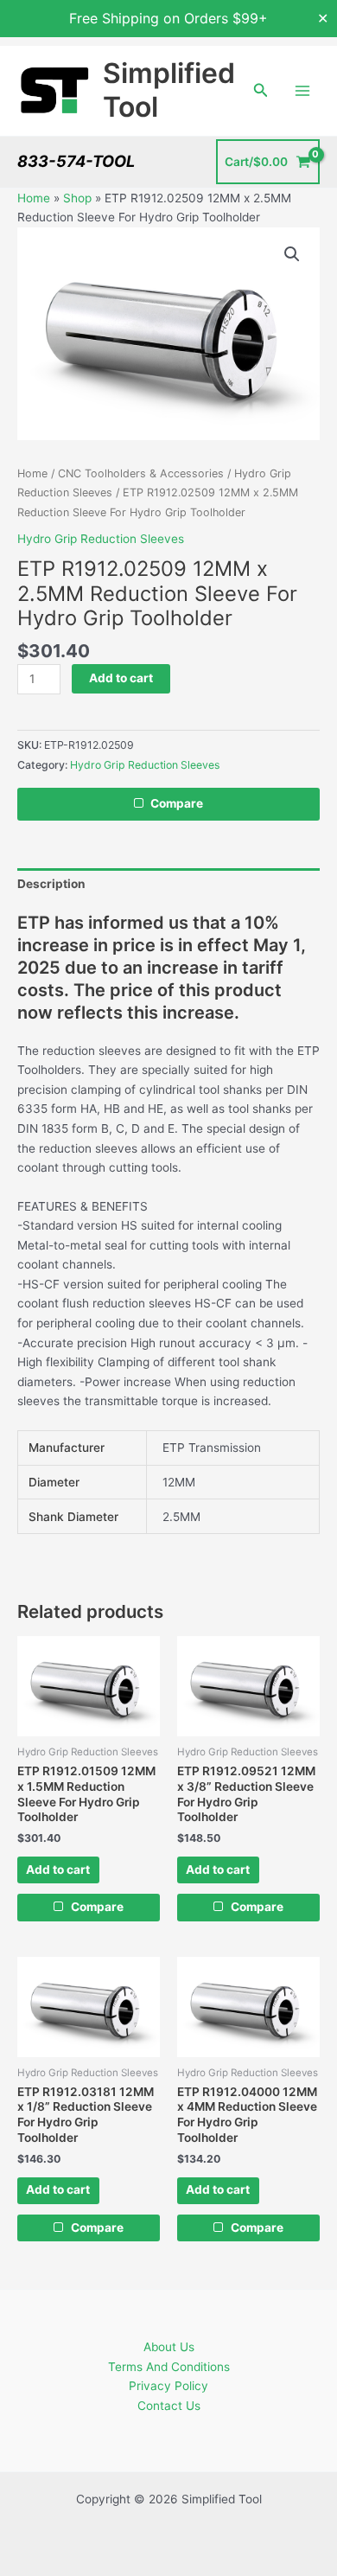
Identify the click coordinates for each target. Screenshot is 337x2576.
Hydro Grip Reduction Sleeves (101, 539)
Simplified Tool (169, 89)
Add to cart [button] (58, 1870)
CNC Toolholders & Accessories (141, 473)
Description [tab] (51, 884)
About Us (169, 2347)
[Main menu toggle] (303, 90)
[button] (261, 90)
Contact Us (169, 2406)
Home (34, 198)
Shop (77, 198)
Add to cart (121, 678)
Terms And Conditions (169, 2367)
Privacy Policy (168, 2386)
